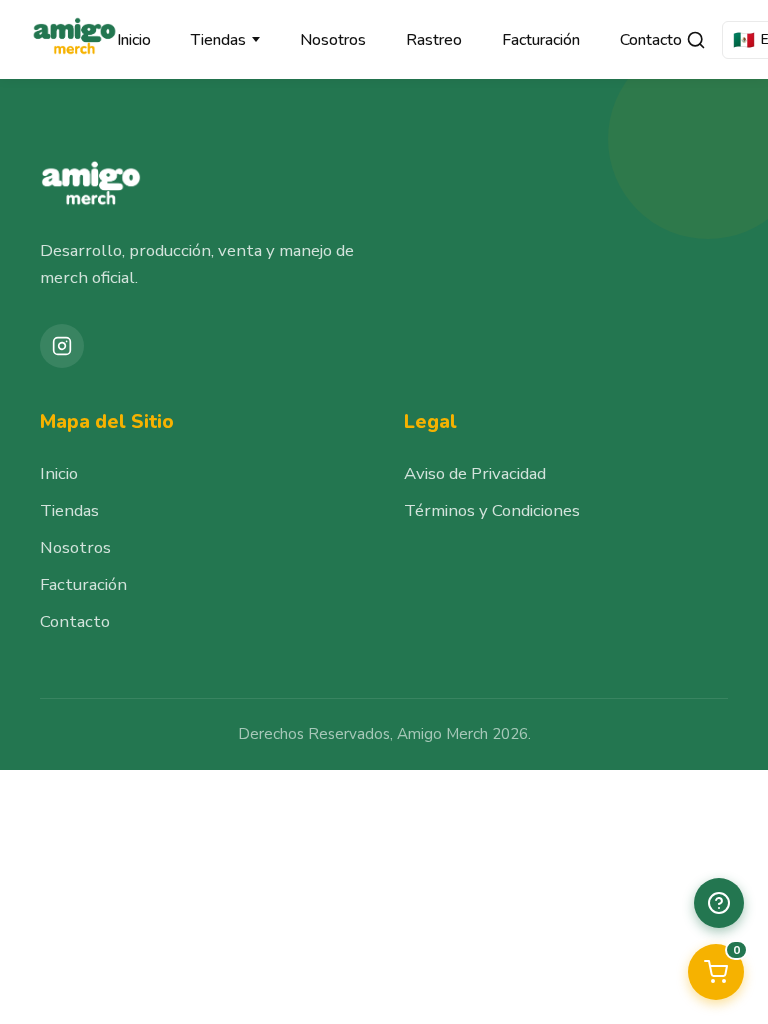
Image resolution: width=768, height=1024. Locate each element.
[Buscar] (696, 40)
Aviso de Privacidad (475, 473)
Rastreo (434, 40)
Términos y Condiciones (492, 510)
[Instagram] (62, 346)
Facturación (541, 40)
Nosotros (333, 40)
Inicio (134, 40)
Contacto (651, 40)
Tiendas (218, 40)
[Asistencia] (719, 903)
